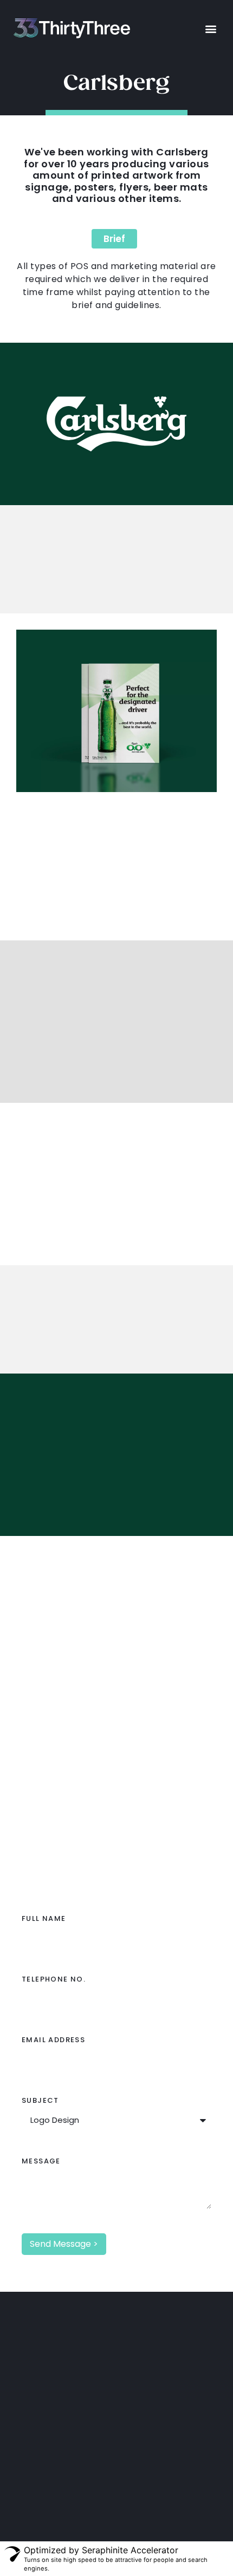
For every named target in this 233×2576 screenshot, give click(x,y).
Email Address (53, 2041)
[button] (211, 28)
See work (123, 1694)
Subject (40, 2101)
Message (41, 2162)
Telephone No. (54, 1980)
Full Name (44, 1919)
